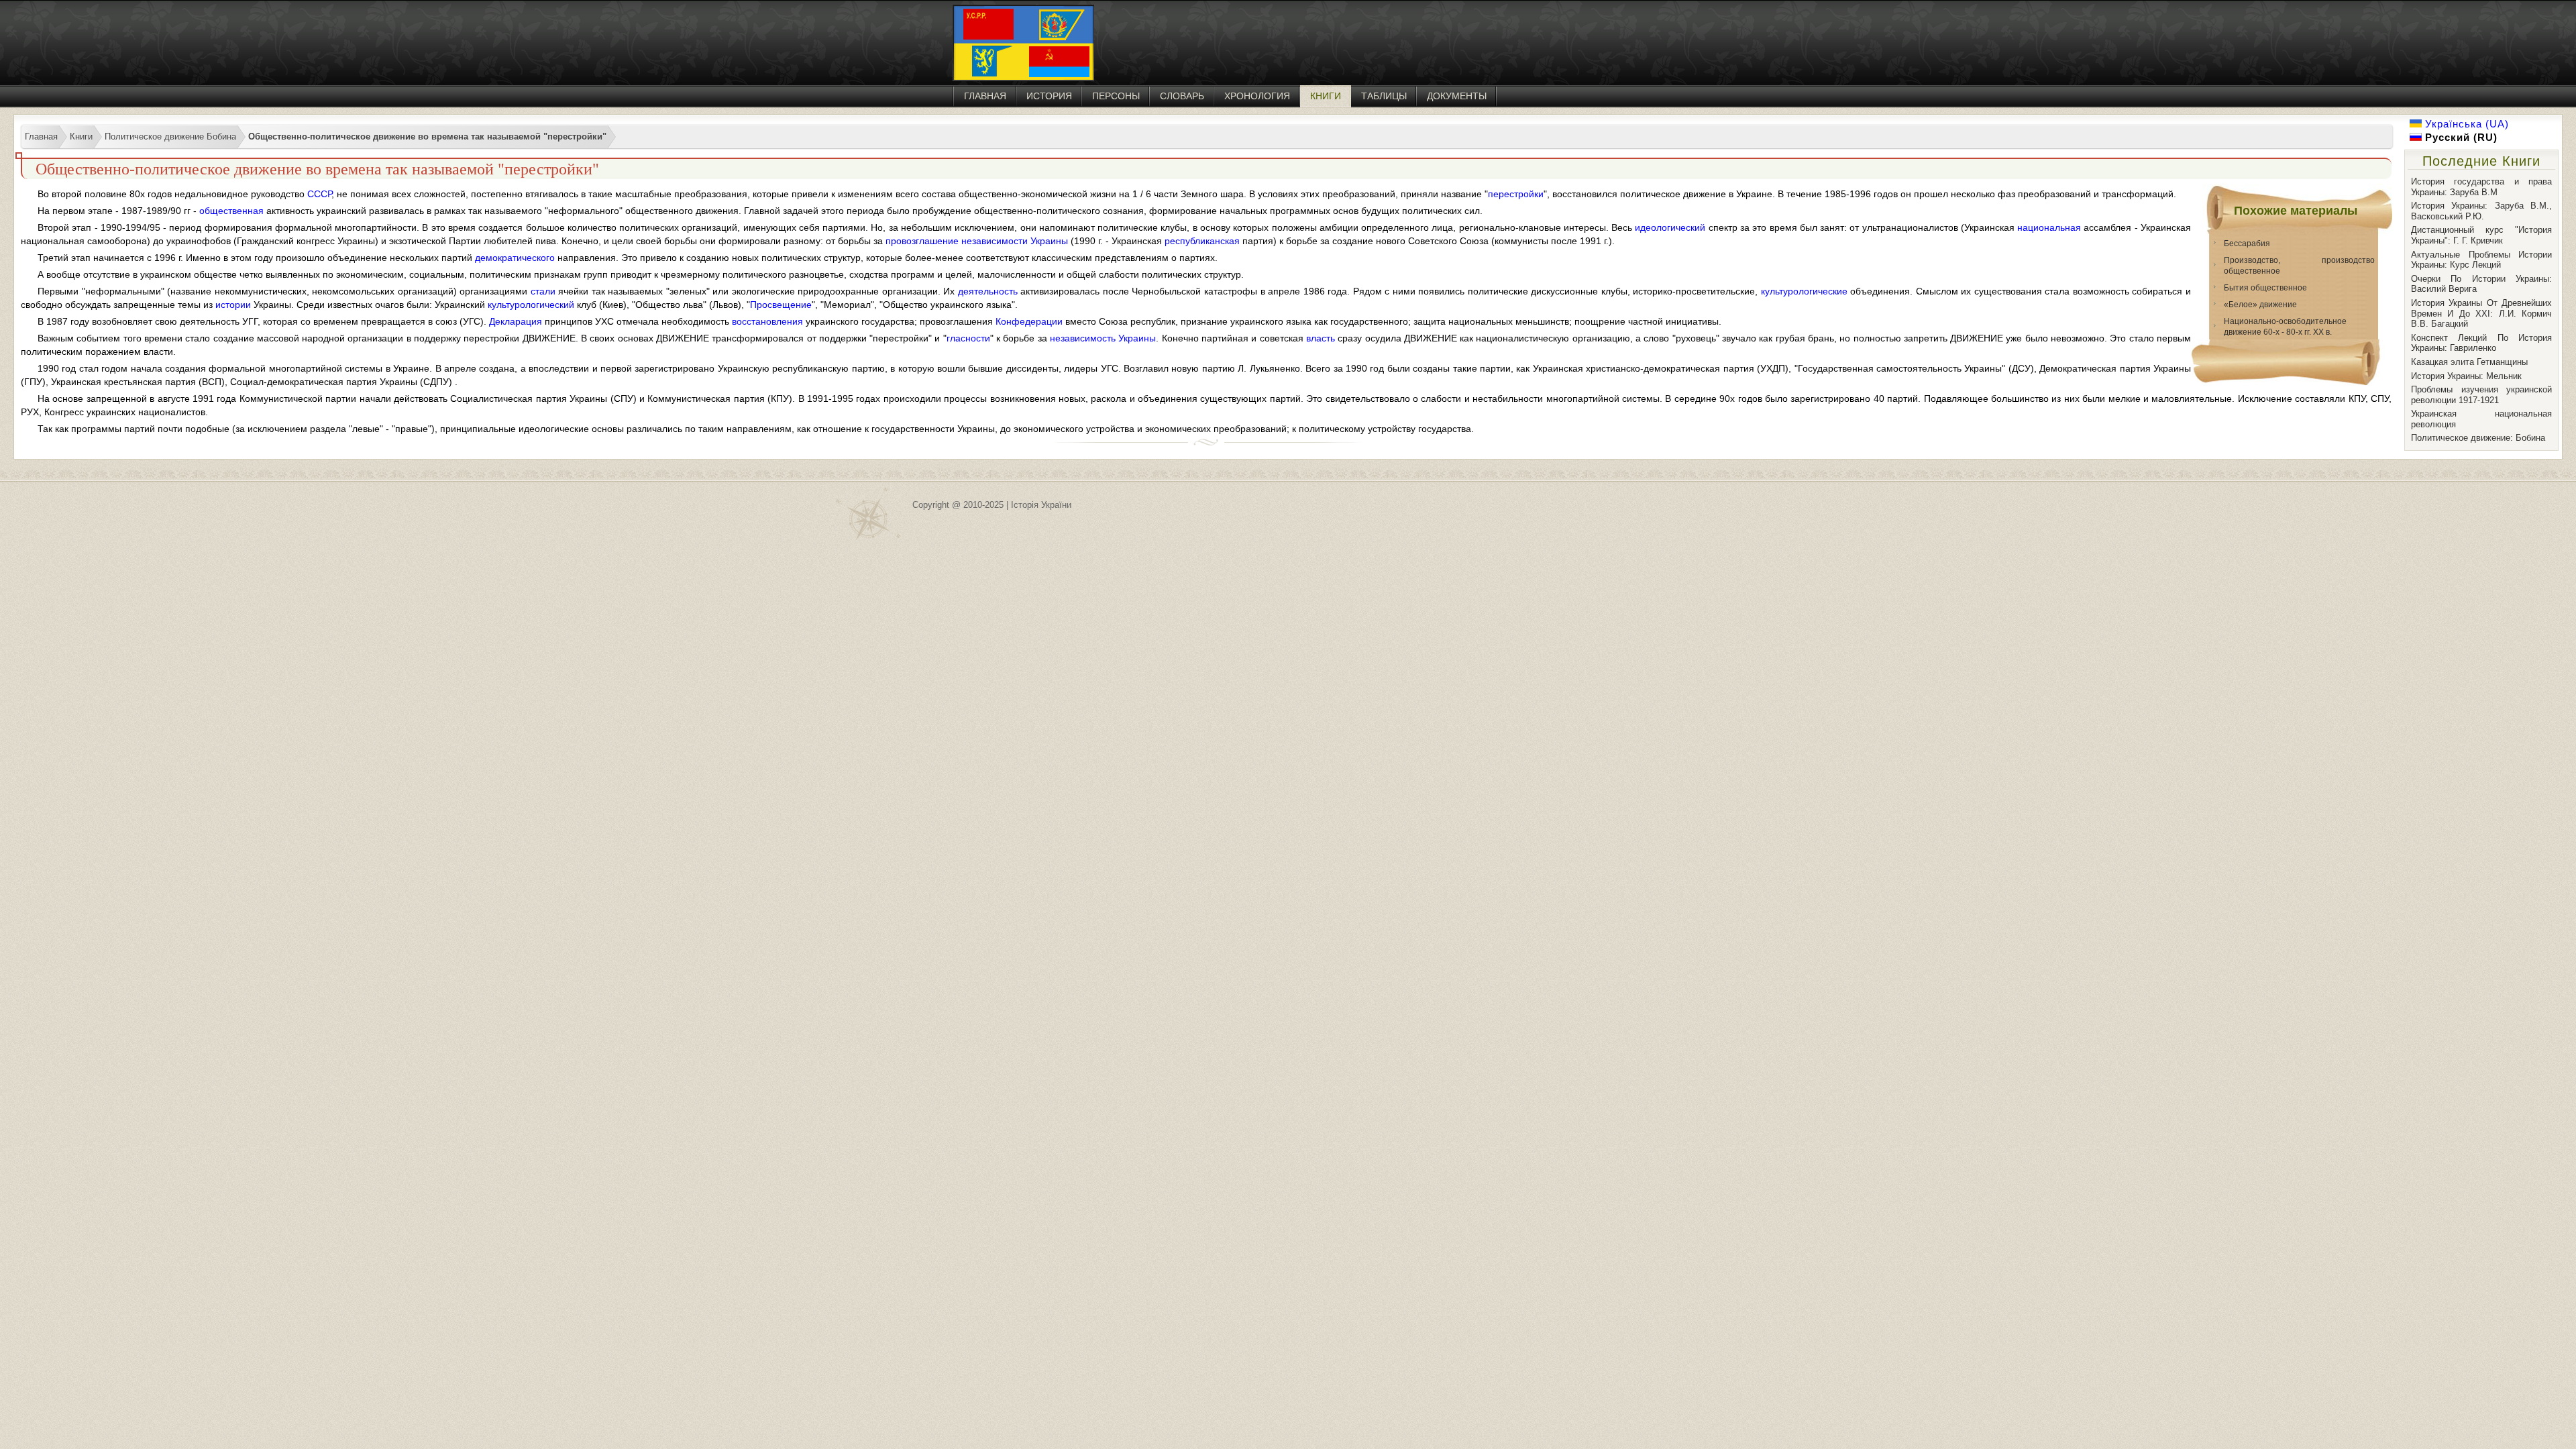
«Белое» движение (2260, 305)
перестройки (1516, 194)
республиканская (1202, 241)
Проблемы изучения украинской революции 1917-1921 (2481, 395)
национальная (2049, 227)
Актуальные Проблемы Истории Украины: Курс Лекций (2481, 260)
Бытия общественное (2265, 288)
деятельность (988, 291)
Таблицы (1384, 96)
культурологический (531, 305)
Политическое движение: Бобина (2478, 438)
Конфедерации (1029, 321)
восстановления (767, 321)
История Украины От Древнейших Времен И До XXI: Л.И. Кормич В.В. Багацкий (2481, 313)
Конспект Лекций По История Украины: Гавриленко (2481, 343)
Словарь (1182, 96)
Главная (985, 96)
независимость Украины (1103, 338)
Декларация (516, 321)
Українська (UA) (2465, 124)
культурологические (1804, 291)
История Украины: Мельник (2466, 376)
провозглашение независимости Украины (977, 241)
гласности (968, 338)
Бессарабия (2247, 244)
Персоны (1116, 96)
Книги (1326, 96)
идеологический (1670, 227)
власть (1321, 338)
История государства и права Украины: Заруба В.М (2481, 187)
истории (233, 305)
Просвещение (781, 305)
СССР (319, 194)
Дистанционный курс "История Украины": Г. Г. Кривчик (2481, 235)
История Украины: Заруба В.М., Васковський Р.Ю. (2481, 211)
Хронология (1257, 96)
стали (543, 291)
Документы (1457, 96)
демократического (515, 258)
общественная (231, 211)
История (1049, 96)
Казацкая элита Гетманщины (2469, 362)
